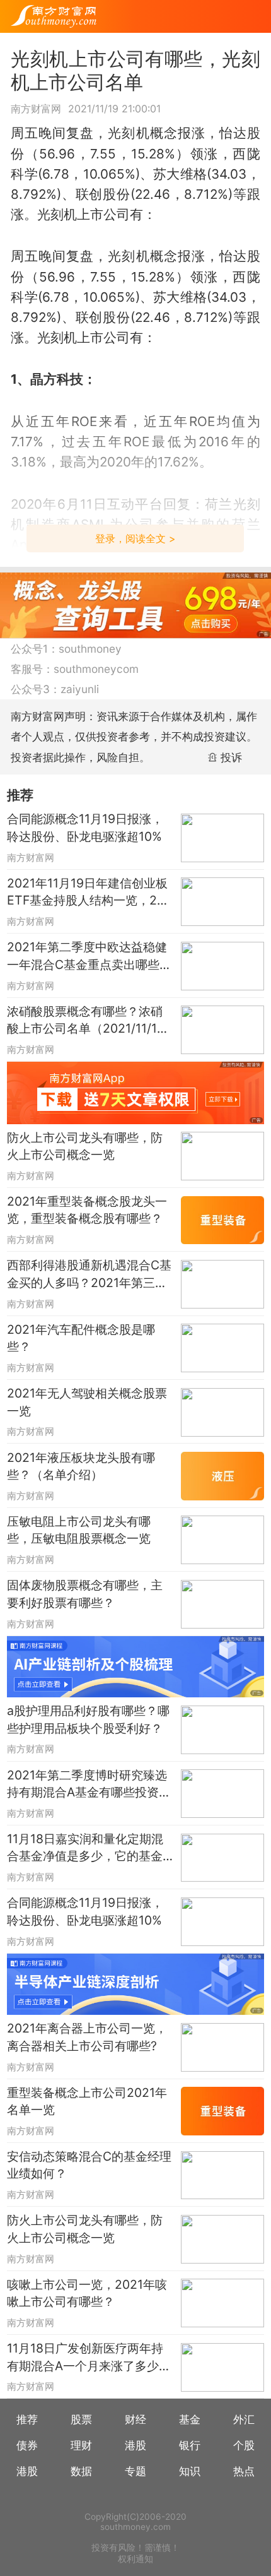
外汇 (244, 2419)
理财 (81, 2445)
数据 (81, 2471)
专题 (135, 2471)
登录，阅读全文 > (135, 538)
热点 (244, 2471)
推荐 (27, 2419)
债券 (27, 2445)
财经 (135, 2419)
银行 (190, 2445)
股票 (81, 2419)
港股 (135, 2445)
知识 (190, 2471)
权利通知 (135, 2559)
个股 (244, 2445)
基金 (190, 2419)
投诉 (231, 757)
